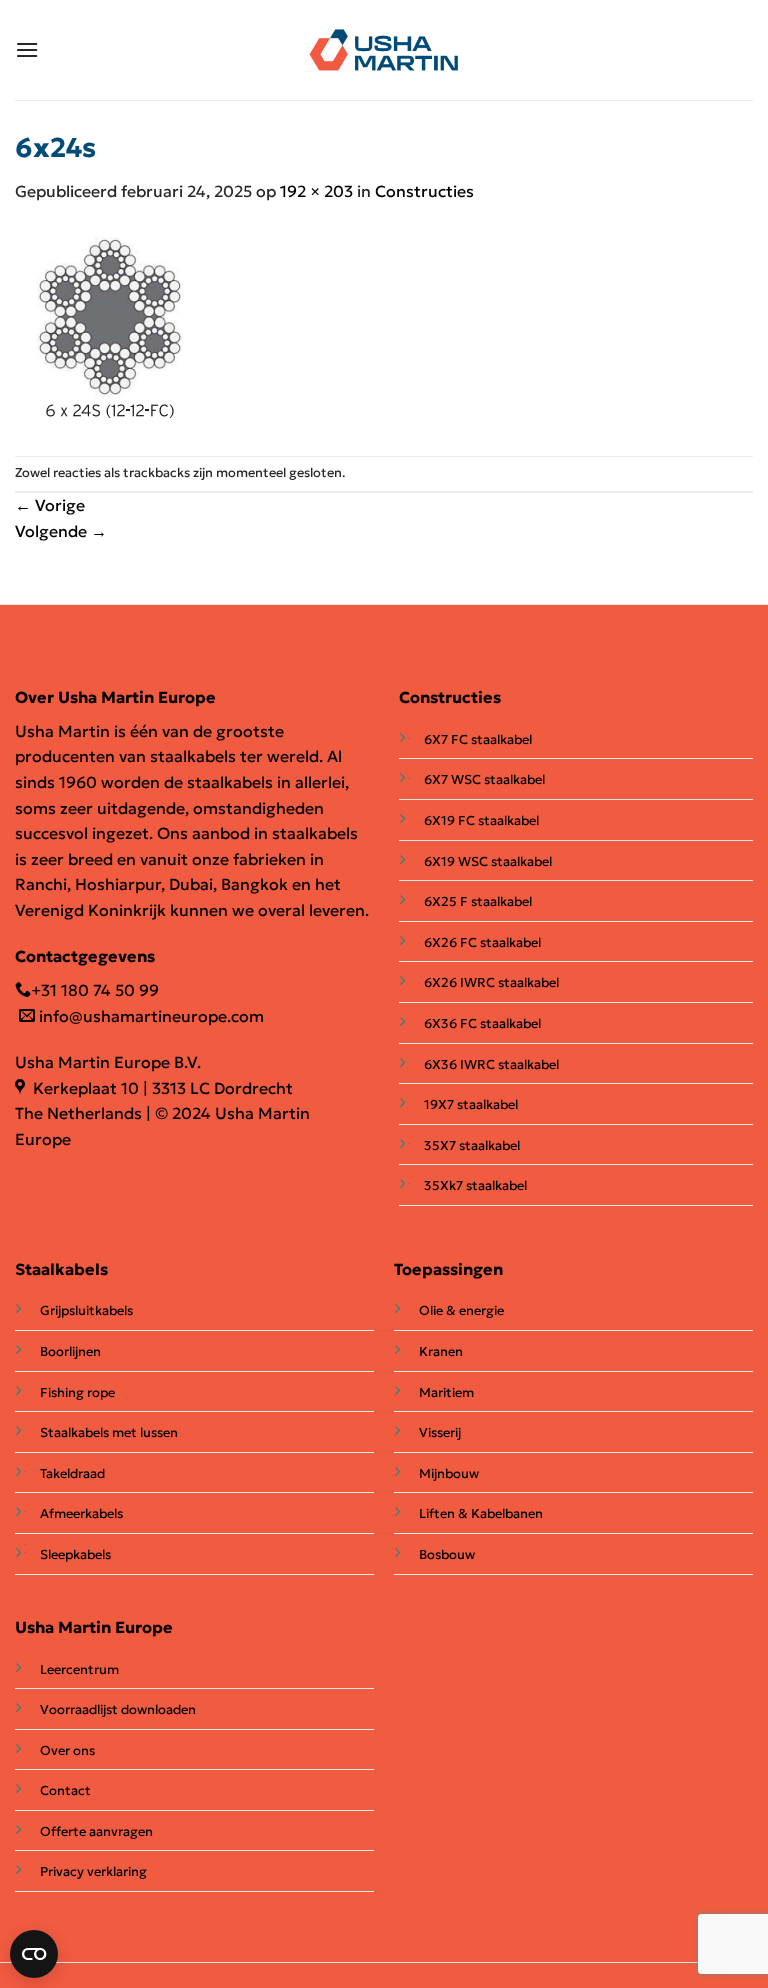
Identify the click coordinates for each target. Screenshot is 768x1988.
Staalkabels (61, 1269)
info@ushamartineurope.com (149, 1016)
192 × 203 (316, 191)
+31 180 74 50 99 (95, 990)
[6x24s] (111, 328)
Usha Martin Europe (94, 1627)
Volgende (61, 531)
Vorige (50, 505)
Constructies (424, 191)
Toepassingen (448, 1269)
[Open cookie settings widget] (34, 1954)
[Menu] (27, 49)
